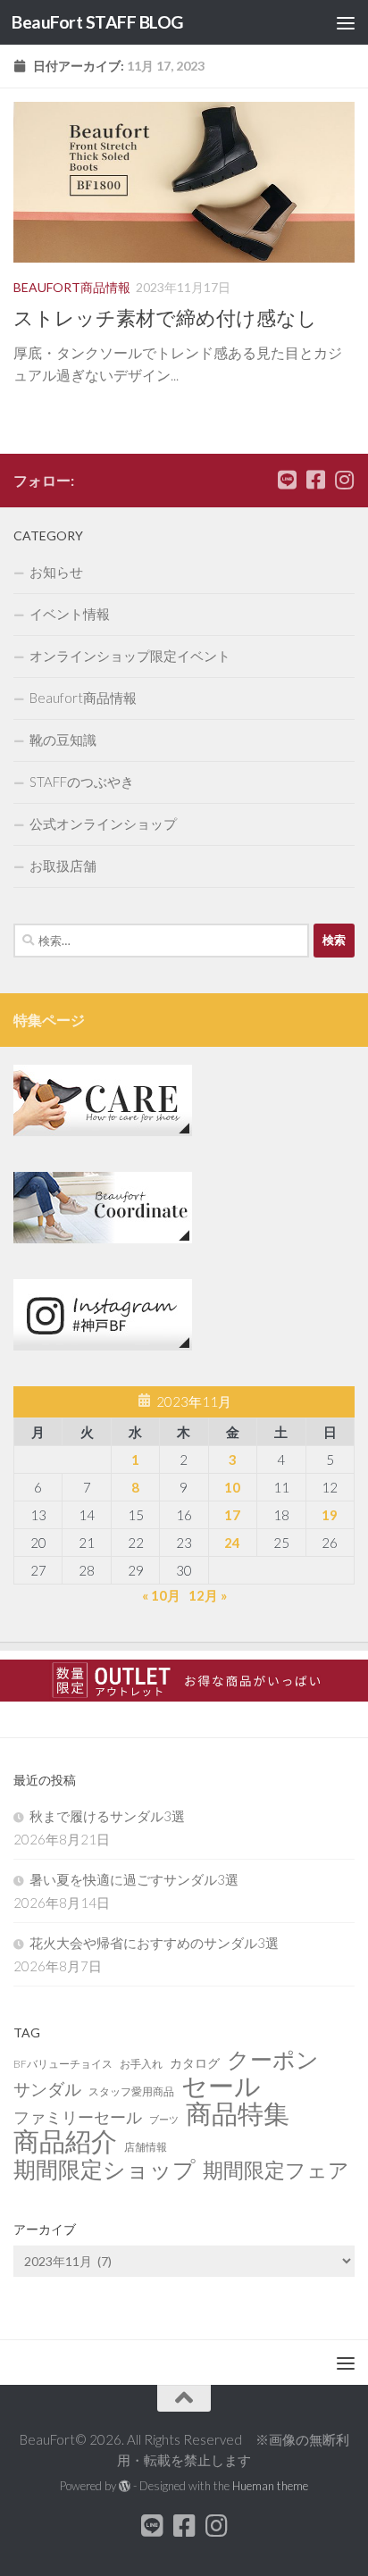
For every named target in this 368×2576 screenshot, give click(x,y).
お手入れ (141, 2064)
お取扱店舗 (63, 866)
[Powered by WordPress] (125, 2486)
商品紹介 (65, 2141)
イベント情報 (70, 614)
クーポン (273, 2060)
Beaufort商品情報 (72, 287)
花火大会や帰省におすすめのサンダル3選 (154, 1943)
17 (232, 1515)
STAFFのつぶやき (82, 782)
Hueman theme (270, 2486)
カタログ (195, 2063)
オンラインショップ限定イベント (130, 656)
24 (232, 1543)
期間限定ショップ (105, 2169)
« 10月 (161, 1595)
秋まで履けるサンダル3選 (107, 1816)
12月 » (208, 1595)
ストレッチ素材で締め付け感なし (165, 318)
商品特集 (238, 2113)
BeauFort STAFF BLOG (97, 22)
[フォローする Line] (287, 480)
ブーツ (164, 2119)
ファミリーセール (78, 2117)
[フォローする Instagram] (344, 480)
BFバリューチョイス (63, 2064)
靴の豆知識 (63, 740)
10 (232, 1487)
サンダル (47, 2089)
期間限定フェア (276, 2170)
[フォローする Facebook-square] (315, 480)
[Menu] (346, 22)
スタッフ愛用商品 (131, 2091)
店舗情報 (146, 2147)
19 (330, 1515)
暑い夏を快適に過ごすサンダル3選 (134, 1879)
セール (221, 2086)
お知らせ (56, 572)
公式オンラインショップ (103, 824)
